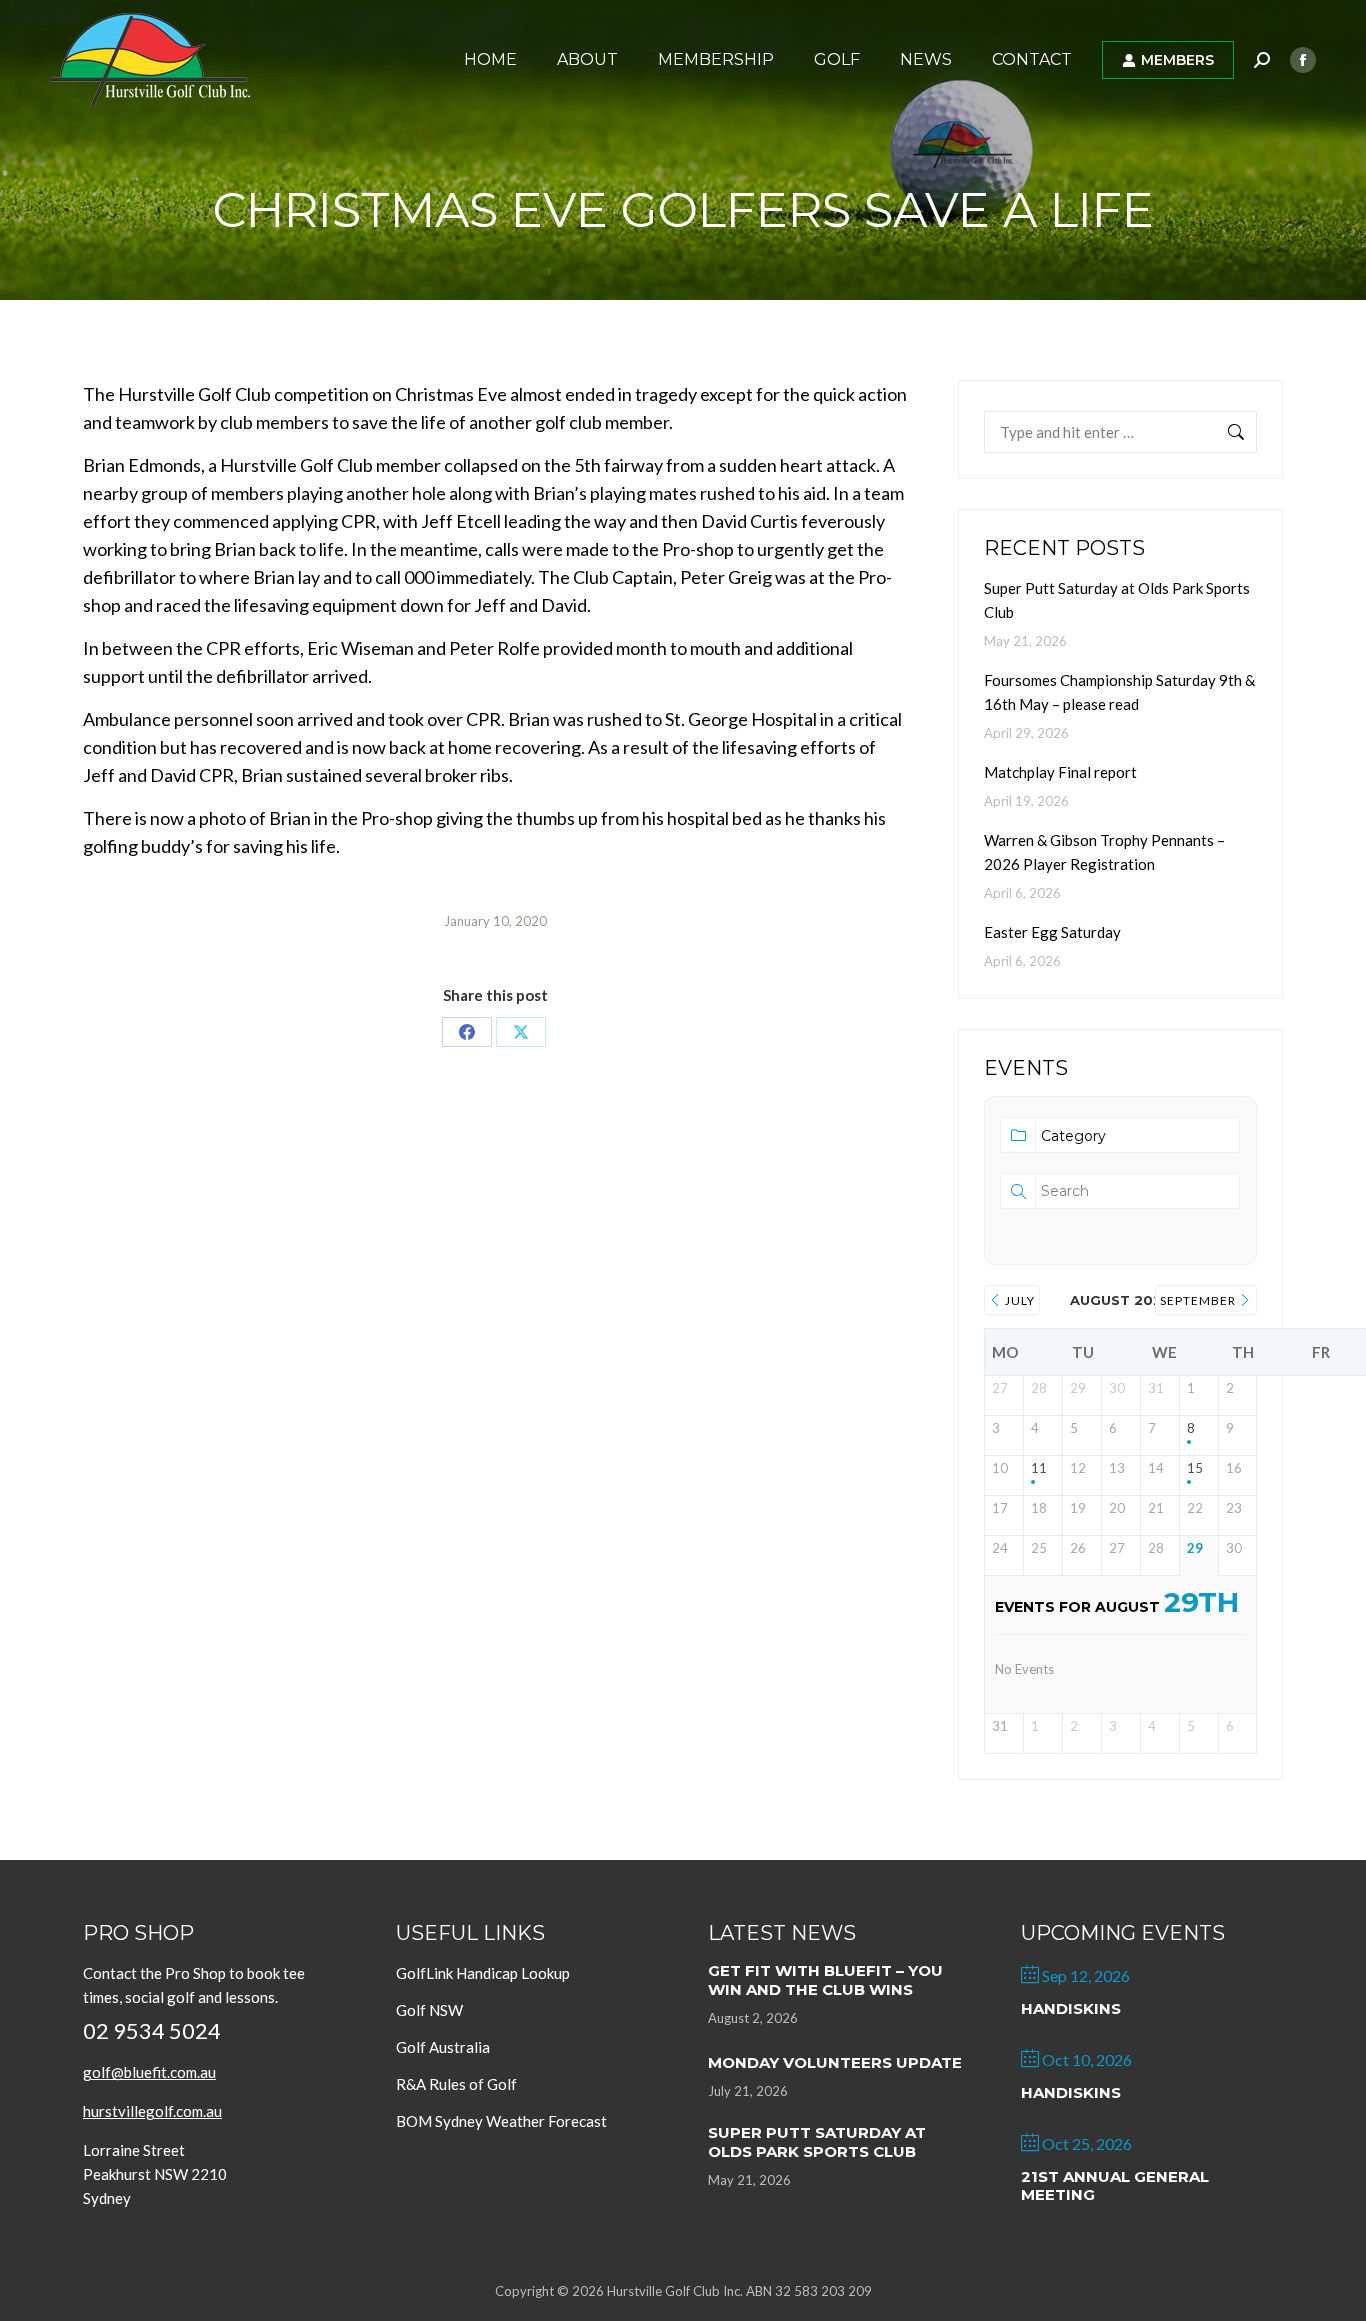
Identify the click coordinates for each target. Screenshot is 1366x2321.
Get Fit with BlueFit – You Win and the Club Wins (825, 1980)
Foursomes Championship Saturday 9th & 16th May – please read (1119, 692)
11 (1039, 1468)
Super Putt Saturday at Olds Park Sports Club (1117, 600)
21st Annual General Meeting (1115, 2185)
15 (1195, 1468)
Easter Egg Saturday (1052, 932)
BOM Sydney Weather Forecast (501, 2121)
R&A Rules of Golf (456, 2084)
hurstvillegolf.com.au (152, 2111)
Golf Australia (443, 2047)
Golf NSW (429, 2010)
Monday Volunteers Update (835, 2062)
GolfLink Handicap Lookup (483, 1973)
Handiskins (1071, 2008)
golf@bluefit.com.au (149, 2072)
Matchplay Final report (1060, 772)
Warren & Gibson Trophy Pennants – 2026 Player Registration (1104, 852)
